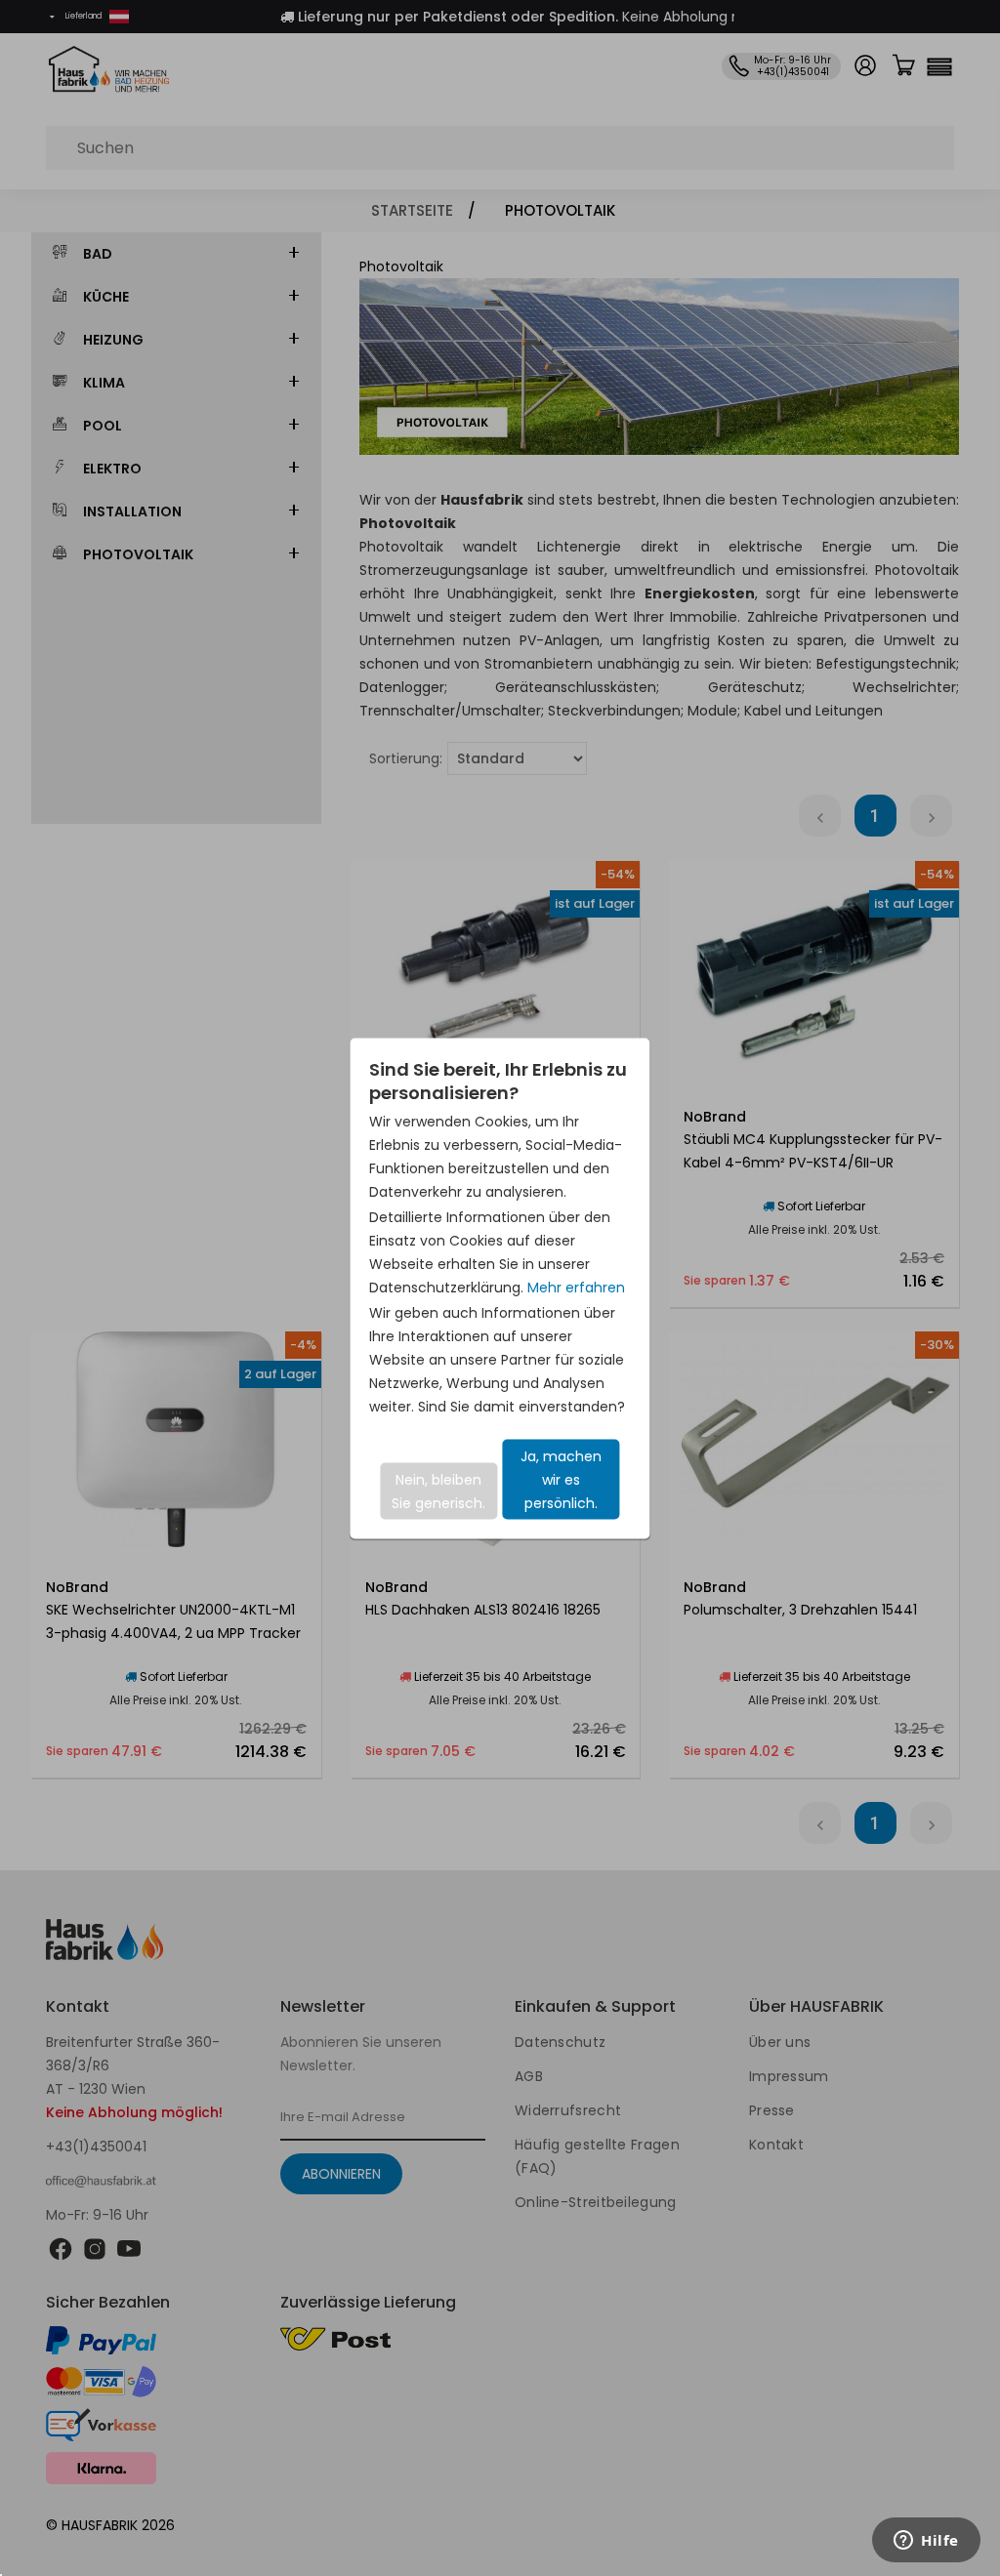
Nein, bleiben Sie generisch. (438, 1491)
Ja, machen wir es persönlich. (561, 1479)
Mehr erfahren (576, 1287)
